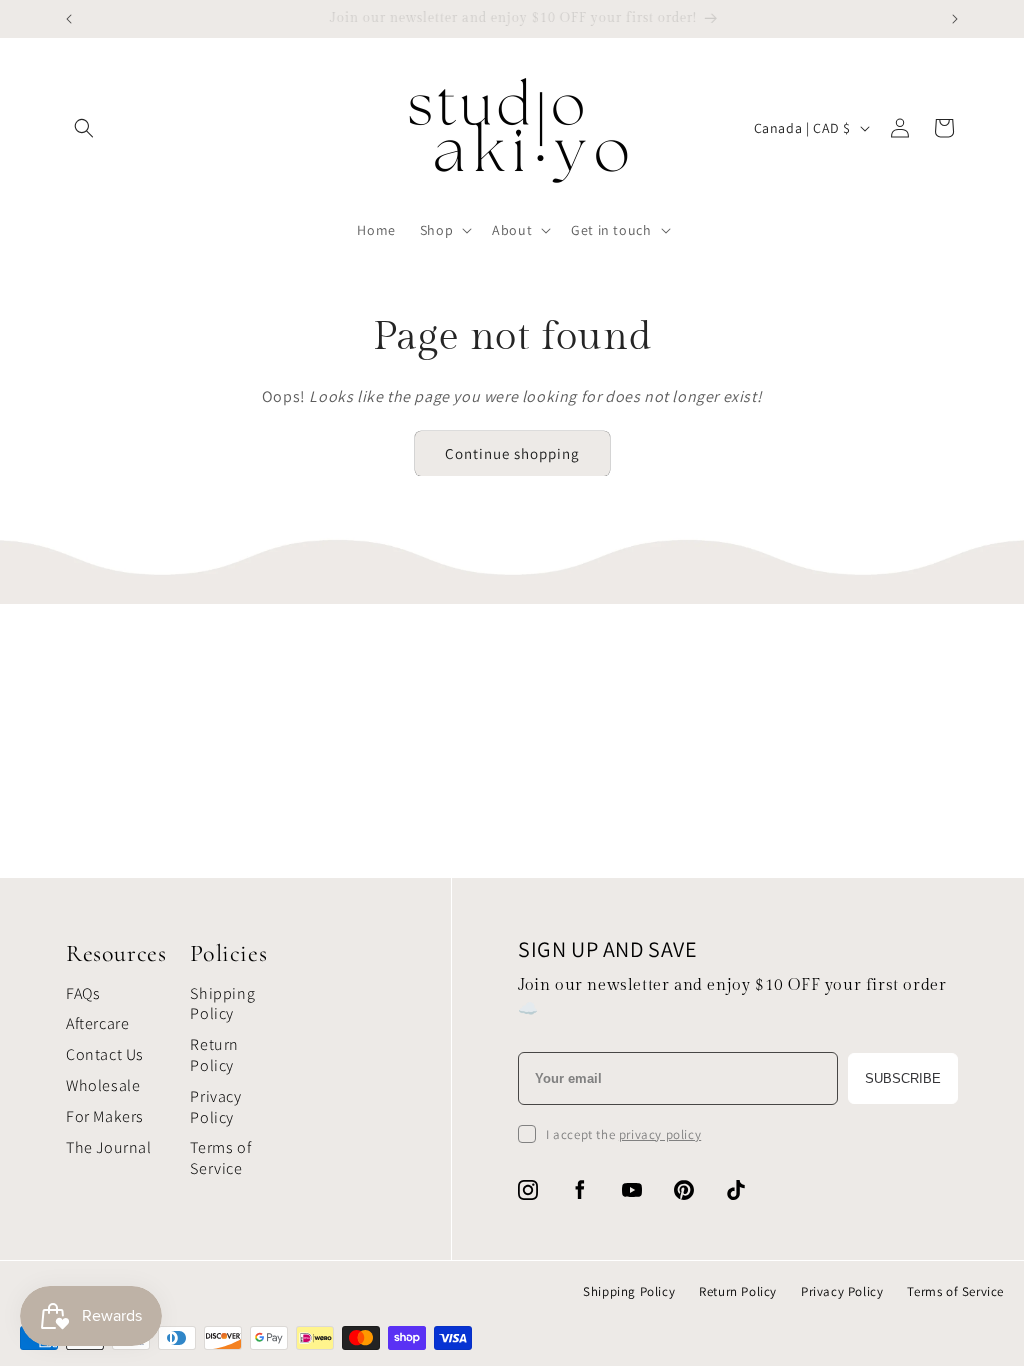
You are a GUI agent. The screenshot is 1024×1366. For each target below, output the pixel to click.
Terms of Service (220, 1158)
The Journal (109, 1147)
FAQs (83, 993)
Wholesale (103, 1085)
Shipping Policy (222, 1004)
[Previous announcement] (69, 19)
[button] (84, 128)
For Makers (105, 1116)
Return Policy (214, 1055)
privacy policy (660, 1134)
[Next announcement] (955, 19)
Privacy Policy (215, 1107)
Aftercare (97, 1023)
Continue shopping (512, 453)
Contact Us (105, 1054)
